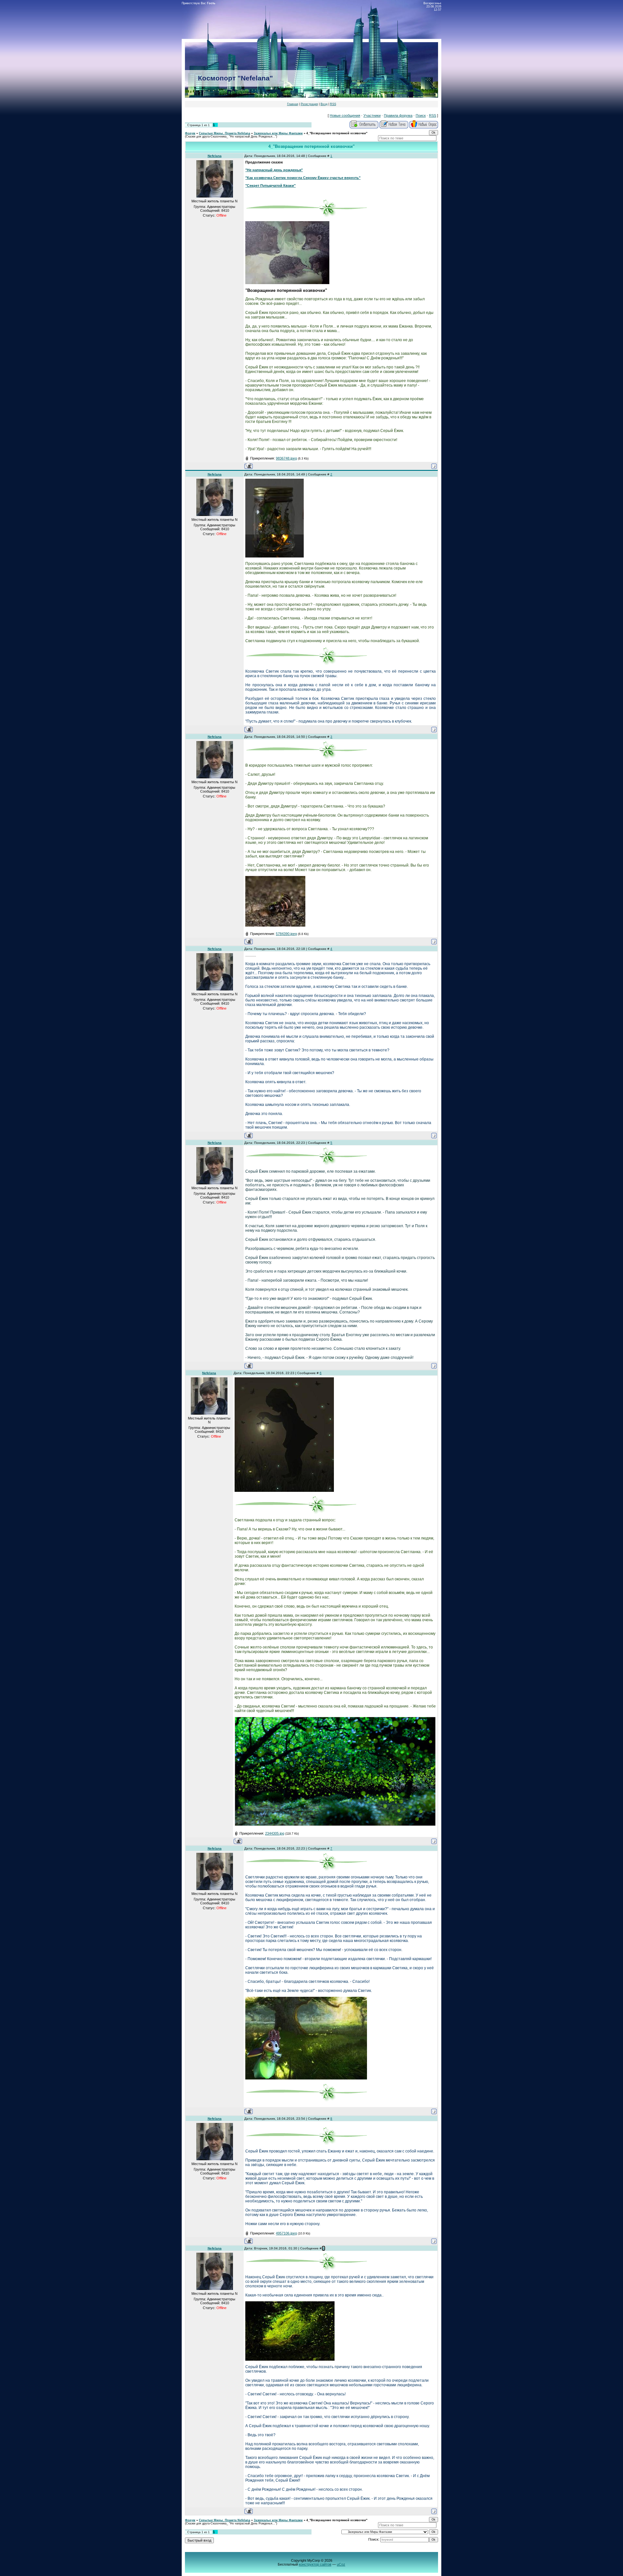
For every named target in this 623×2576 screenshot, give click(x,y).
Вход (324, 104)
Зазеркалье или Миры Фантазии (278, 133)
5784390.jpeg (286, 934)
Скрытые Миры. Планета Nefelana (225, 133)
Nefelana (215, 156)
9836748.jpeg (286, 458)
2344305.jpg (275, 1833)
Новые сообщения (345, 115)
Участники (372, 115)
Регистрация (309, 104)
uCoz (341, 2564)
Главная (293, 104)
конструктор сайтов (315, 2564)
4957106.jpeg (286, 2233)
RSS (333, 104)
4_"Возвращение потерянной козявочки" (337, 133)
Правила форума (398, 115)
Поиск (421, 115)
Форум (190, 133)
